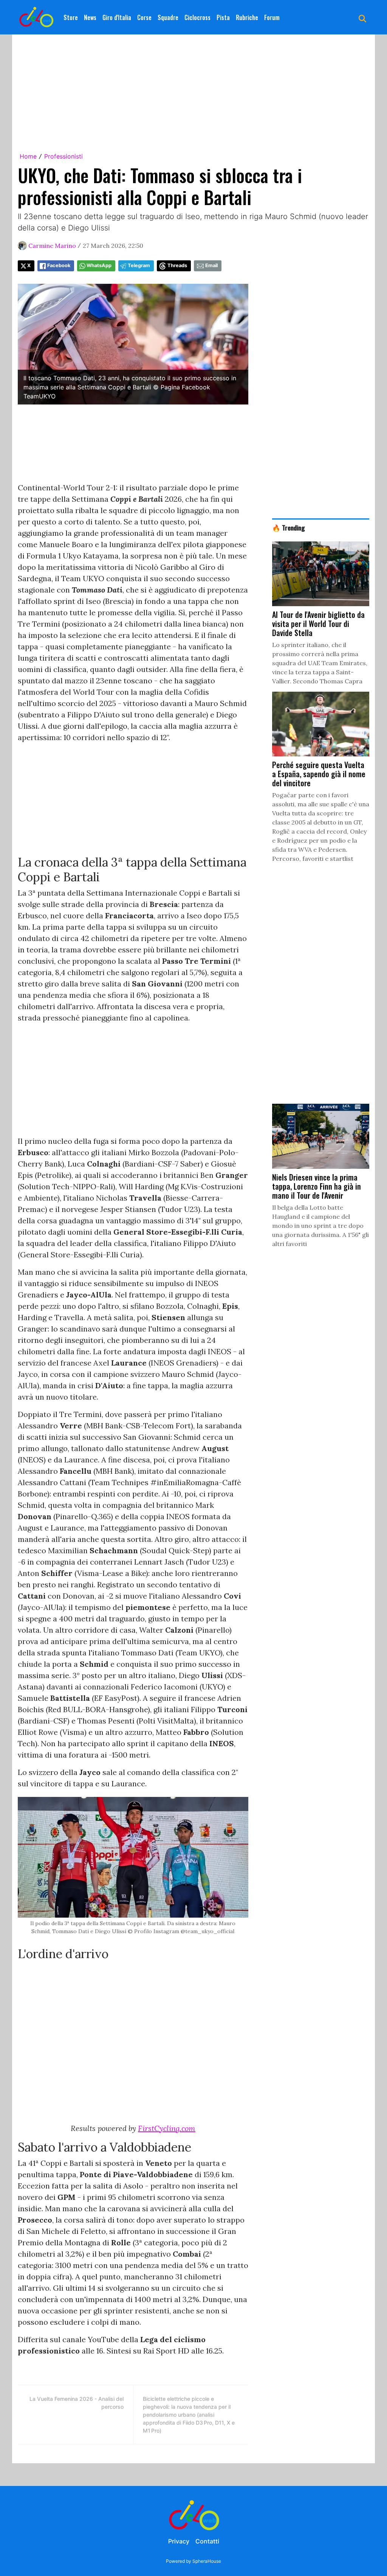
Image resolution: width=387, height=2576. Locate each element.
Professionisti (63, 156)
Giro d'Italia (117, 17)
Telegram (139, 265)
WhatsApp (99, 265)
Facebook (59, 265)
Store (71, 17)
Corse (144, 17)
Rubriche (247, 17)
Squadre (168, 17)
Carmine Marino (52, 246)
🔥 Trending (289, 527)
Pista (223, 17)
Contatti (207, 2541)
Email (211, 265)
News (90, 17)
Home (28, 156)
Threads (177, 265)
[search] (362, 17)
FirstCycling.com (167, 2128)
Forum (272, 17)
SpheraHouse (207, 2561)
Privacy (179, 2541)
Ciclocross (197, 17)
